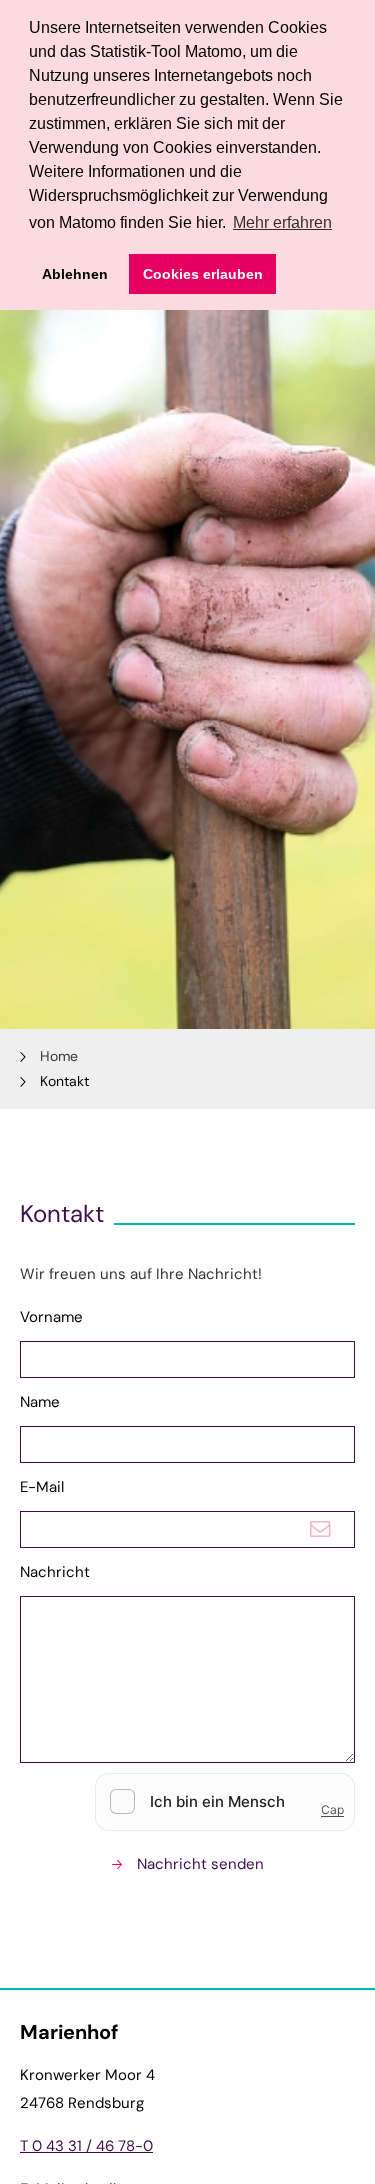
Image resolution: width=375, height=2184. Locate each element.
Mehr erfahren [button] (282, 222)
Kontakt (64, 1081)
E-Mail (42, 1487)
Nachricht (55, 1572)
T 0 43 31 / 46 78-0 (86, 2146)
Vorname (51, 1317)
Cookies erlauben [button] (203, 274)
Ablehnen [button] (75, 274)
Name (40, 1402)
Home (59, 1056)
